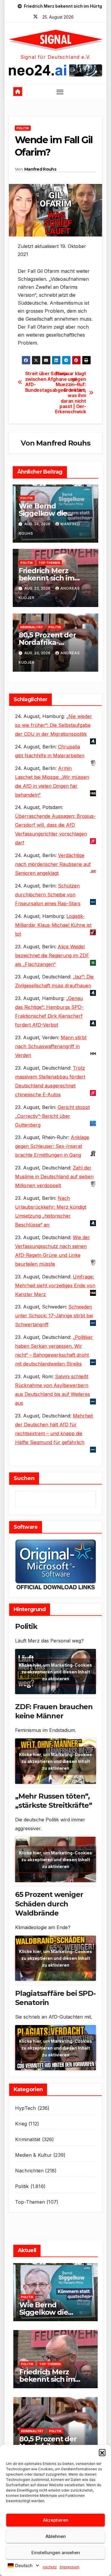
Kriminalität (32, 627)
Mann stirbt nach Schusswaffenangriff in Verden (51, 1046)
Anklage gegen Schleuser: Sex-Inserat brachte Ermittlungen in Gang (52, 1146)
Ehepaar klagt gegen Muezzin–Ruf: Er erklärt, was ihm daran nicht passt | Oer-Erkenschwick (71, 393)
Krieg (21, 2124)
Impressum (70, 2567)
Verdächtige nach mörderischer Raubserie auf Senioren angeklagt (53, 864)
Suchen (24, 1478)
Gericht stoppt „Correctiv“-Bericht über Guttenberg (52, 1116)
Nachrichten (29, 2171)
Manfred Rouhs (40, 169)
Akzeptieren (56, 2520)
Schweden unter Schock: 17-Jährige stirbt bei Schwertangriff (54, 1316)
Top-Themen (49, 563)
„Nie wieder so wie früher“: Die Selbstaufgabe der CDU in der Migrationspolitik (54, 725)
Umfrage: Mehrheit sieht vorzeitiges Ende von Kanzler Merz (55, 1285)
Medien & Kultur (33, 2155)
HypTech (25, 2108)
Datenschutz (46, 2567)
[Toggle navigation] (60, 92)
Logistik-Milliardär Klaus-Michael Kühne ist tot (53, 925)
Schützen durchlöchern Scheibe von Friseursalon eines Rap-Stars (48, 895)
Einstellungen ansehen (56, 2553)
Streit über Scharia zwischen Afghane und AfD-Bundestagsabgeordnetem (40, 382)
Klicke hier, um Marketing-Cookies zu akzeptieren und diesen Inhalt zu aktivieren (55, 1672)
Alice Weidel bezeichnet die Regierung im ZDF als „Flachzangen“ (52, 955)
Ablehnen (56, 2536)
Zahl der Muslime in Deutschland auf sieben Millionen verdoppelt (54, 1177)
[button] (102, 2452)
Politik (23, 128)
